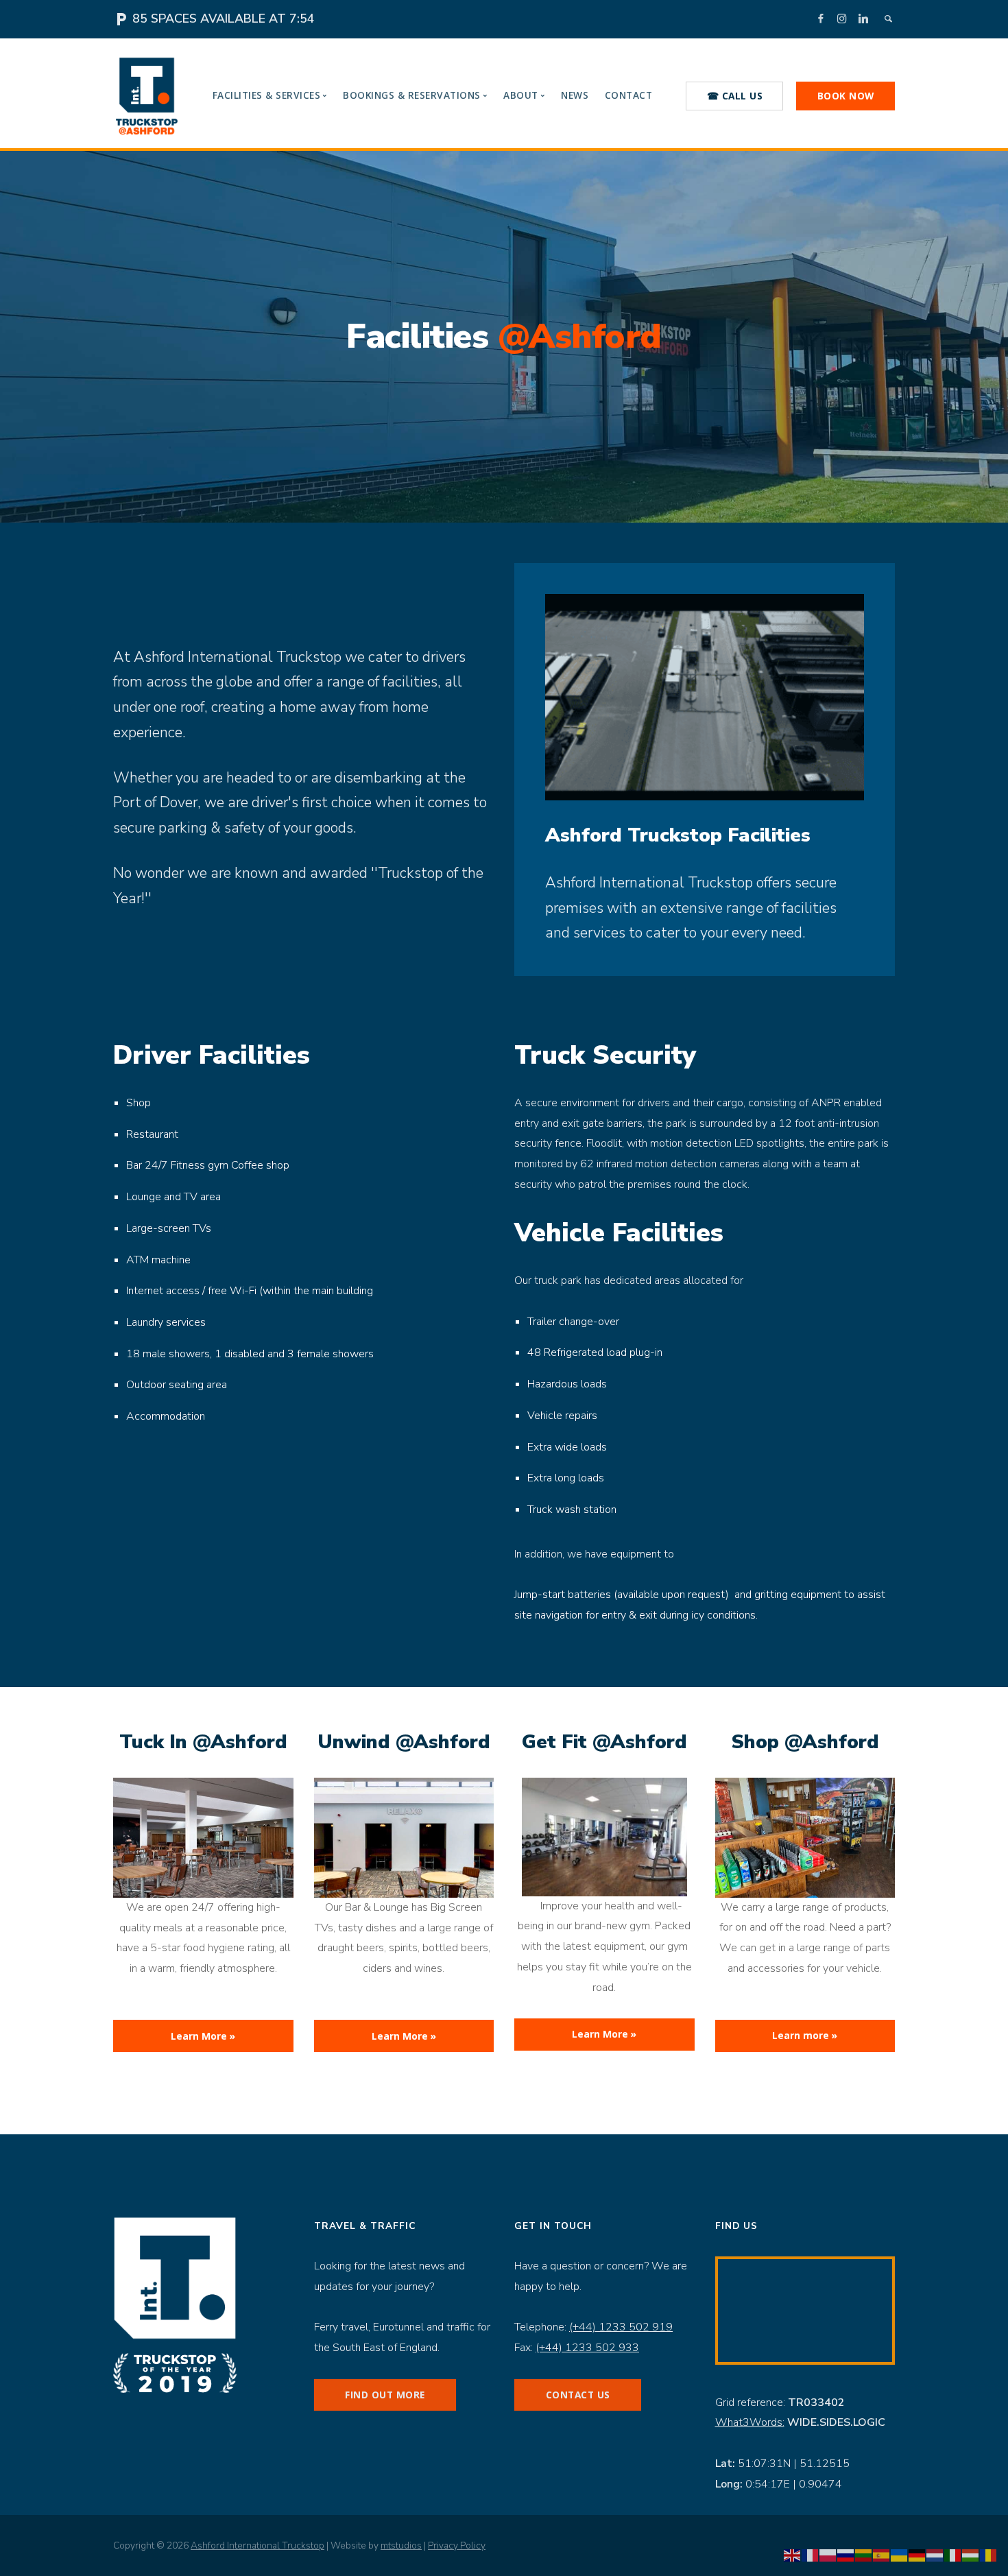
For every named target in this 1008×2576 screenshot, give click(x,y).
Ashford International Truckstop (257, 2545)
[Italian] (953, 2555)
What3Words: (750, 2422)
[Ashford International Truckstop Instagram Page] (842, 18)
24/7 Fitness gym (187, 1165)
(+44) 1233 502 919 (621, 2327)
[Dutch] (935, 2555)
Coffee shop (260, 1165)
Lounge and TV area (173, 1197)
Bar (134, 1165)
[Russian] (846, 2555)
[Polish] (828, 2555)
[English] (793, 2555)
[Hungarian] (971, 2555)
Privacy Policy (457, 2545)
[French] (811, 2555)
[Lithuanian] (864, 2555)
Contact (629, 95)
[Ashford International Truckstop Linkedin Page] (863, 18)
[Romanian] (989, 2555)
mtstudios (401, 2545)
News (575, 95)
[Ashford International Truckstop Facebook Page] (821, 18)
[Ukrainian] (900, 2555)
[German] (917, 2555)
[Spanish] (882, 2555)
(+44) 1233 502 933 (587, 2348)
